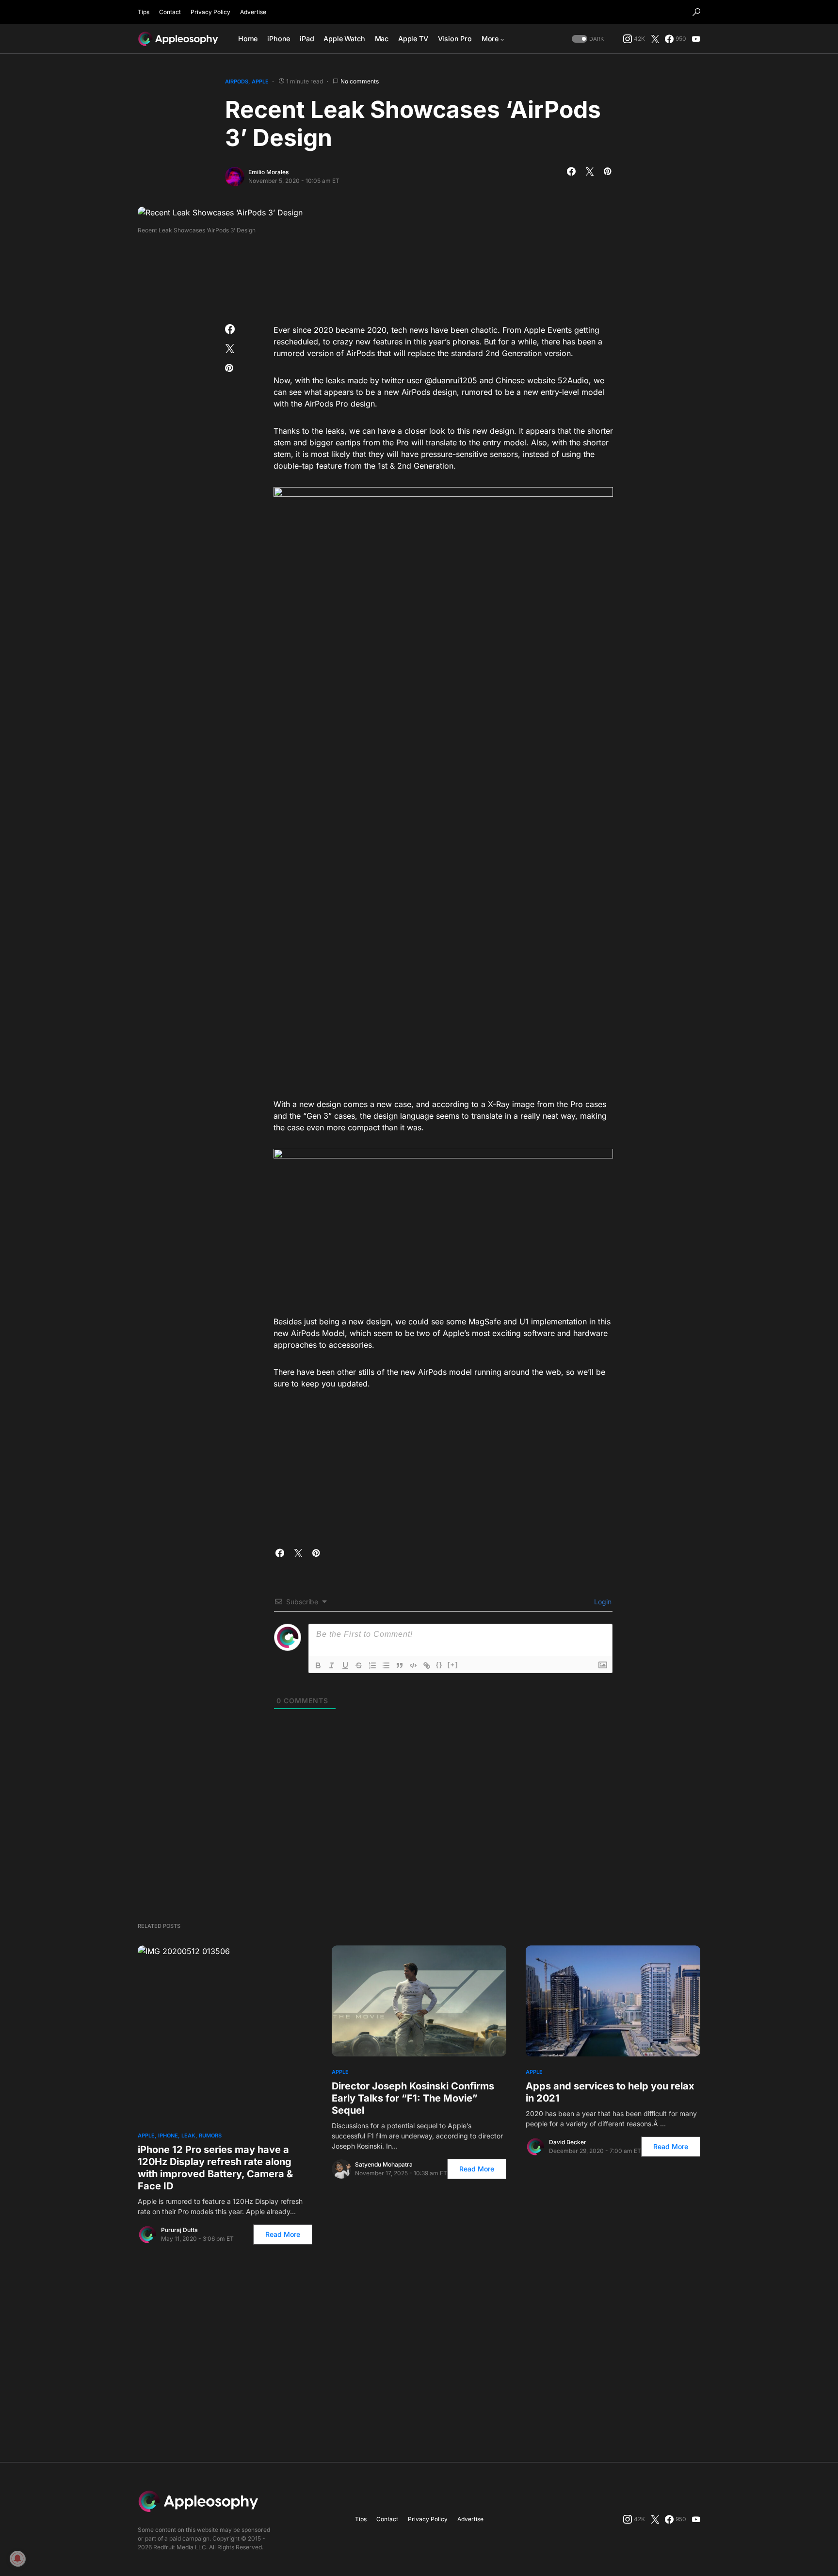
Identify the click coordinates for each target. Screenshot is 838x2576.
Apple (260, 82)
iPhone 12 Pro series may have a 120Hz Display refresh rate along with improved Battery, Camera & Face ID (215, 2168)
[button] (696, 12)
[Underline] (345, 1665)
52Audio (573, 380)
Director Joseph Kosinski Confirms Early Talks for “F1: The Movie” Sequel (413, 2098)
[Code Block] (413, 1665)
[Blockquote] (400, 1665)
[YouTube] (696, 39)
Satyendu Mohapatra (384, 2164)
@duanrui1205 (451, 380)
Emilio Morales (268, 172)
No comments (360, 81)
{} (439, 1665)
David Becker (568, 2142)
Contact (170, 12)
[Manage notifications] (17, 2559)
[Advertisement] (419, 276)
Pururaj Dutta (179, 2230)
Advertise (253, 12)
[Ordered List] (372, 1665)
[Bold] (318, 1665)
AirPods (237, 82)
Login (602, 1602)
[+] (453, 1665)
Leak (188, 2136)
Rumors (210, 2136)
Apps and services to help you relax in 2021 (610, 2092)
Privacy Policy (210, 12)
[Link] (427, 1665)
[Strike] (359, 1665)
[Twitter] (655, 39)
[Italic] (332, 1665)
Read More (283, 2234)
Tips (144, 12)
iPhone (168, 2136)
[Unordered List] (386, 1665)
